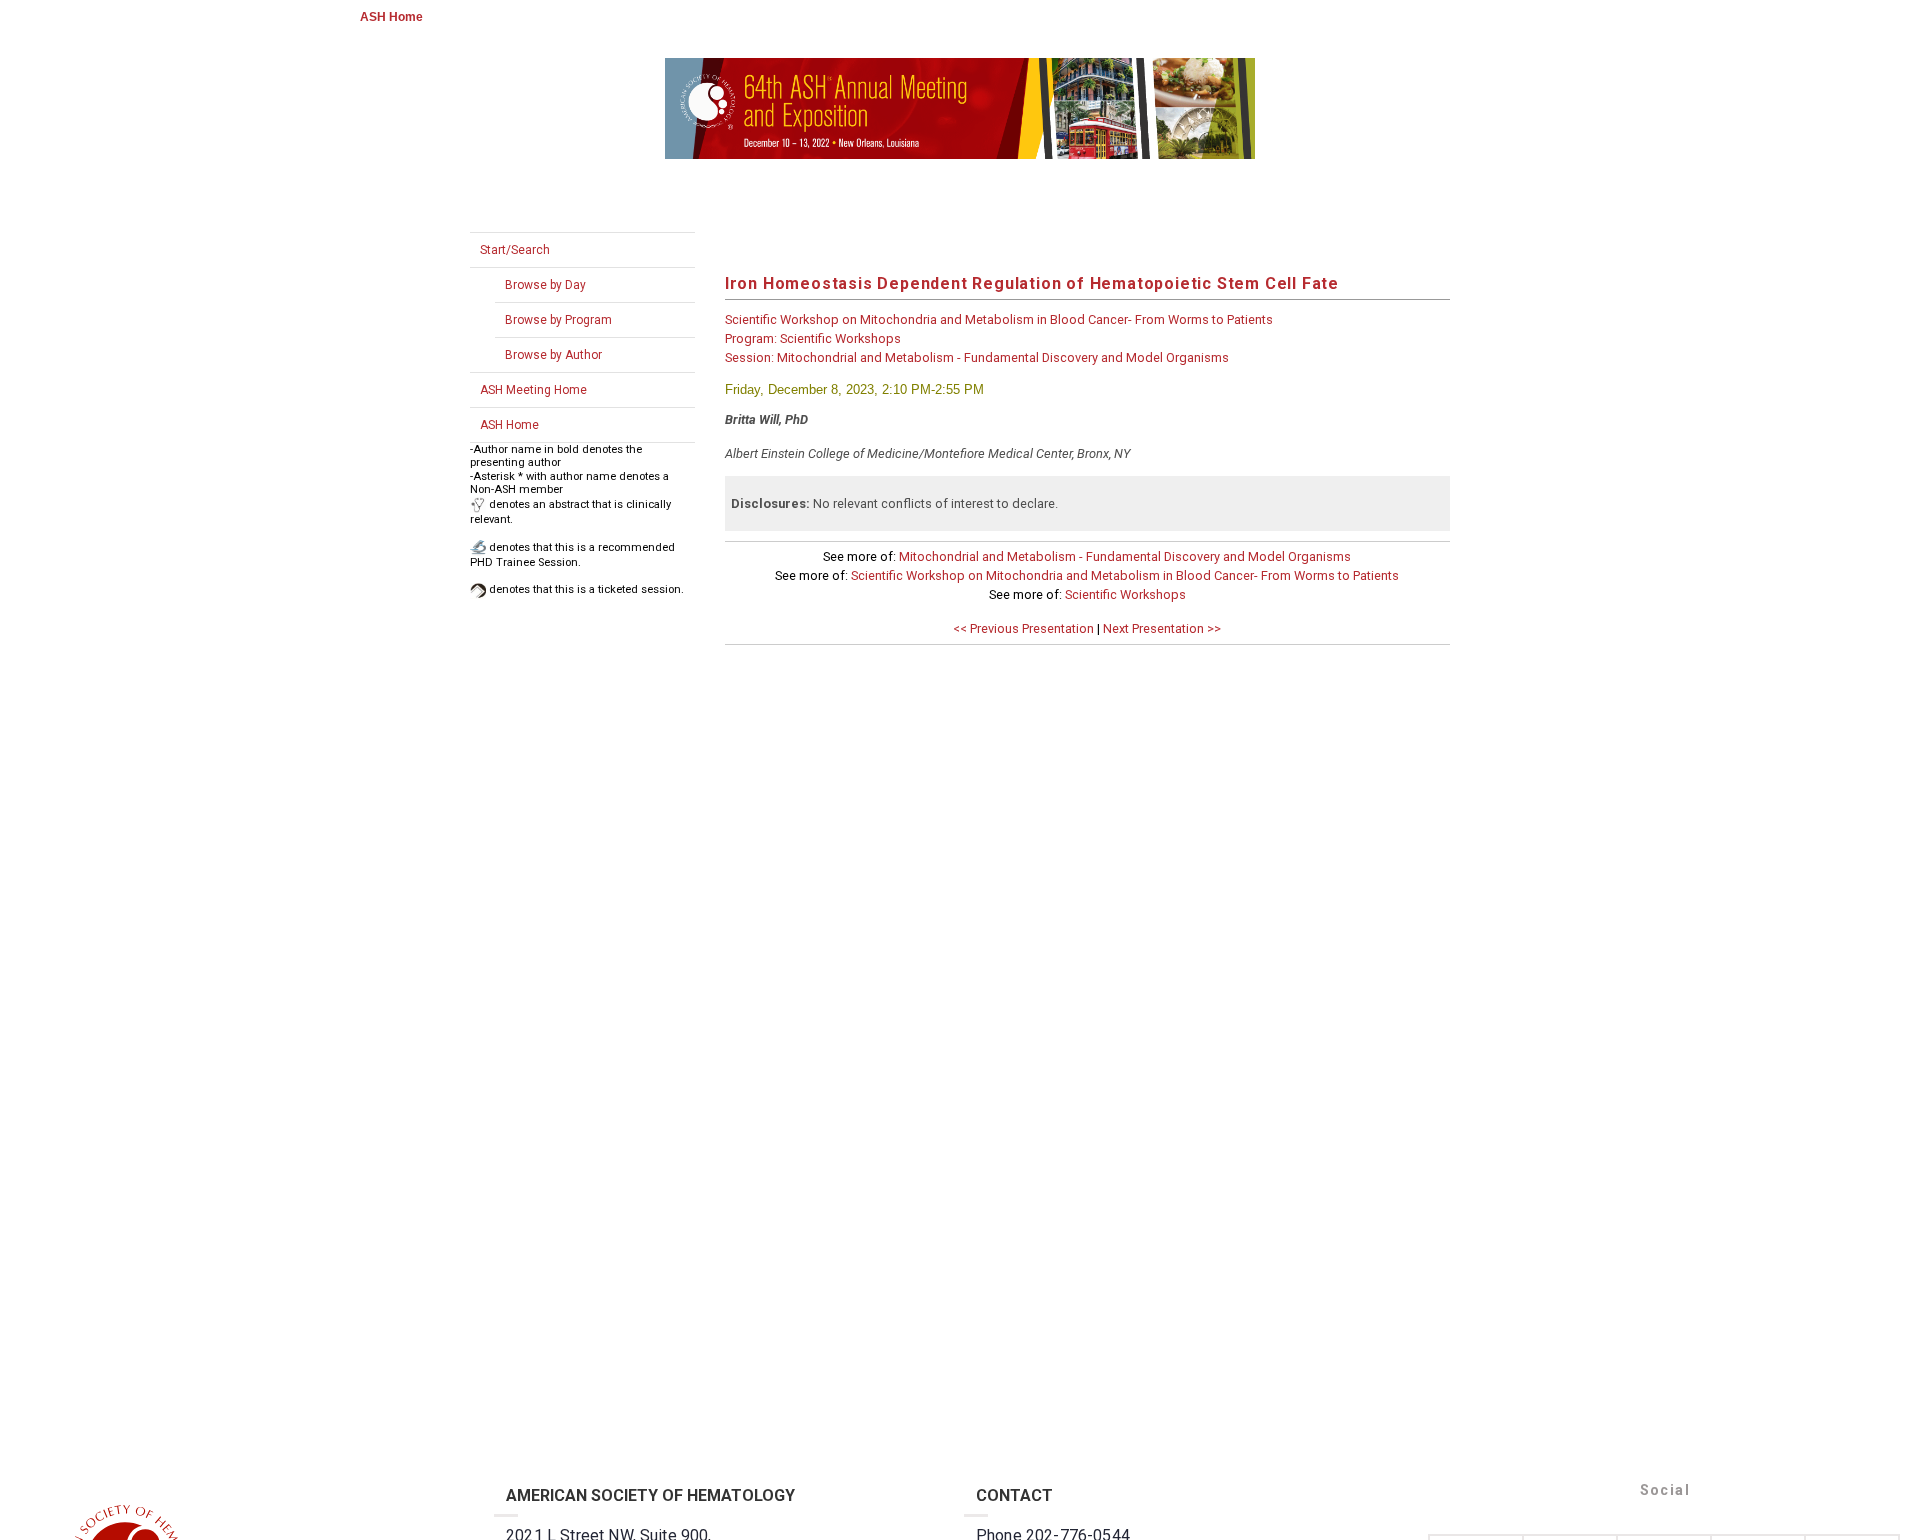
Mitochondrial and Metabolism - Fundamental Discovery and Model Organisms (1125, 556)
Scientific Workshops (1125, 594)
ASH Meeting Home (533, 390)
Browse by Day (545, 285)
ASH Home (391, 17)
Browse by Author (553, 355)
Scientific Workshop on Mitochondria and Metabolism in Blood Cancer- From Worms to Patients (1125, 575)
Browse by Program (558, 320)
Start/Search (515, 250)
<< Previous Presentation (1023, 628)
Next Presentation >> (1162, 628)
